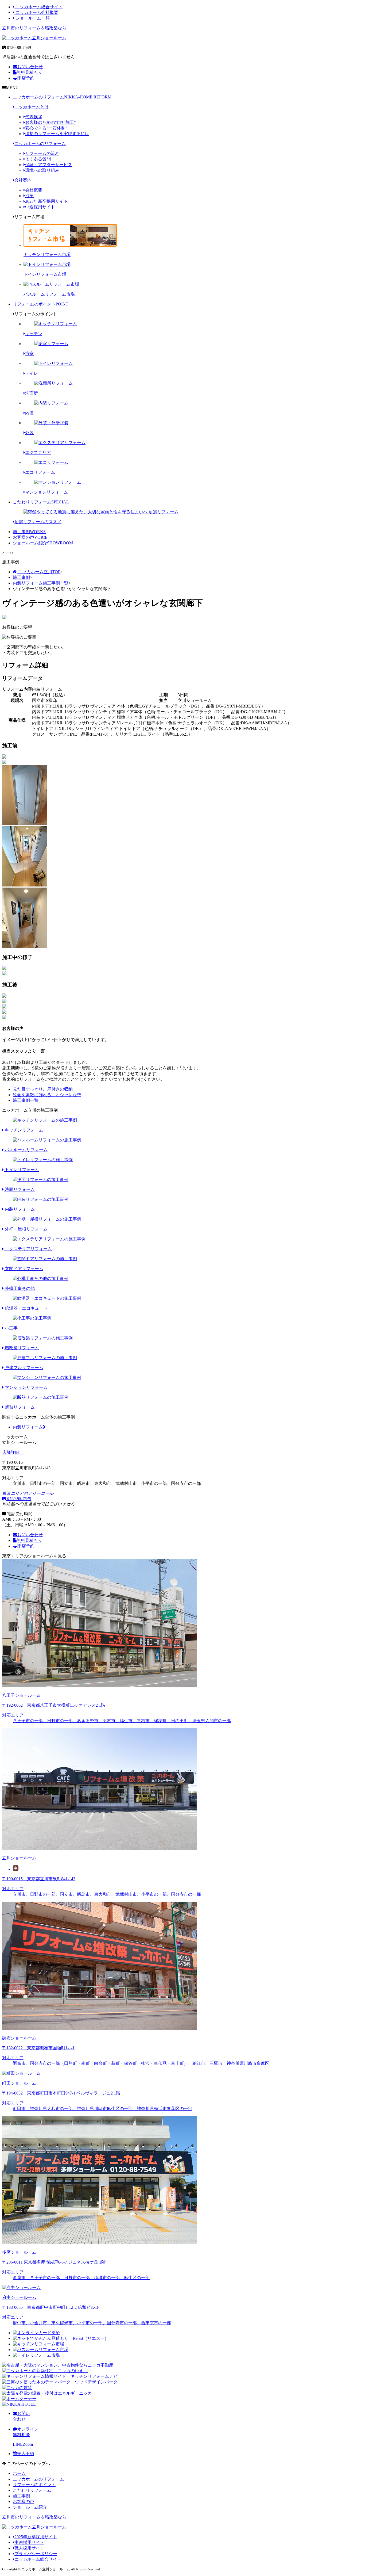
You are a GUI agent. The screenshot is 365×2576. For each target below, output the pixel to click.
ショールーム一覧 (32, 18)
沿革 (29, 196)
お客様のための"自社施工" (51, 122)
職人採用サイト (29, 2548)
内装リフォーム (28, 1427)
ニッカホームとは (32, 107)
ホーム (19, 2473)
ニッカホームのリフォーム (62, 97)
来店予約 (26, 78)
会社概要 (34, 190)
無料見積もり (29, 72)
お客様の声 (30, 537)
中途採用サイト (40, 207)
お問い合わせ (30, 67)
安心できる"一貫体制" (46, 128)
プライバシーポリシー (36, 2554)
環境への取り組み (42, 170)
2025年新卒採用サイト (36, 2537)
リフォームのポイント (41, 304)
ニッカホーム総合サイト (38, 7)
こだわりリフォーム (41, 502)
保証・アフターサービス (49, 165)
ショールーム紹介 (43, 543)
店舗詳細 (11, 1452)
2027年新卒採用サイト (46, 201)
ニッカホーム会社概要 (36, 12)
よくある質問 (38, 159)
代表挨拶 (34, 117)
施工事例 (29, 532)
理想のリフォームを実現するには (57, 134)
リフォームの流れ (42, 153)
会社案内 (23, 180)
